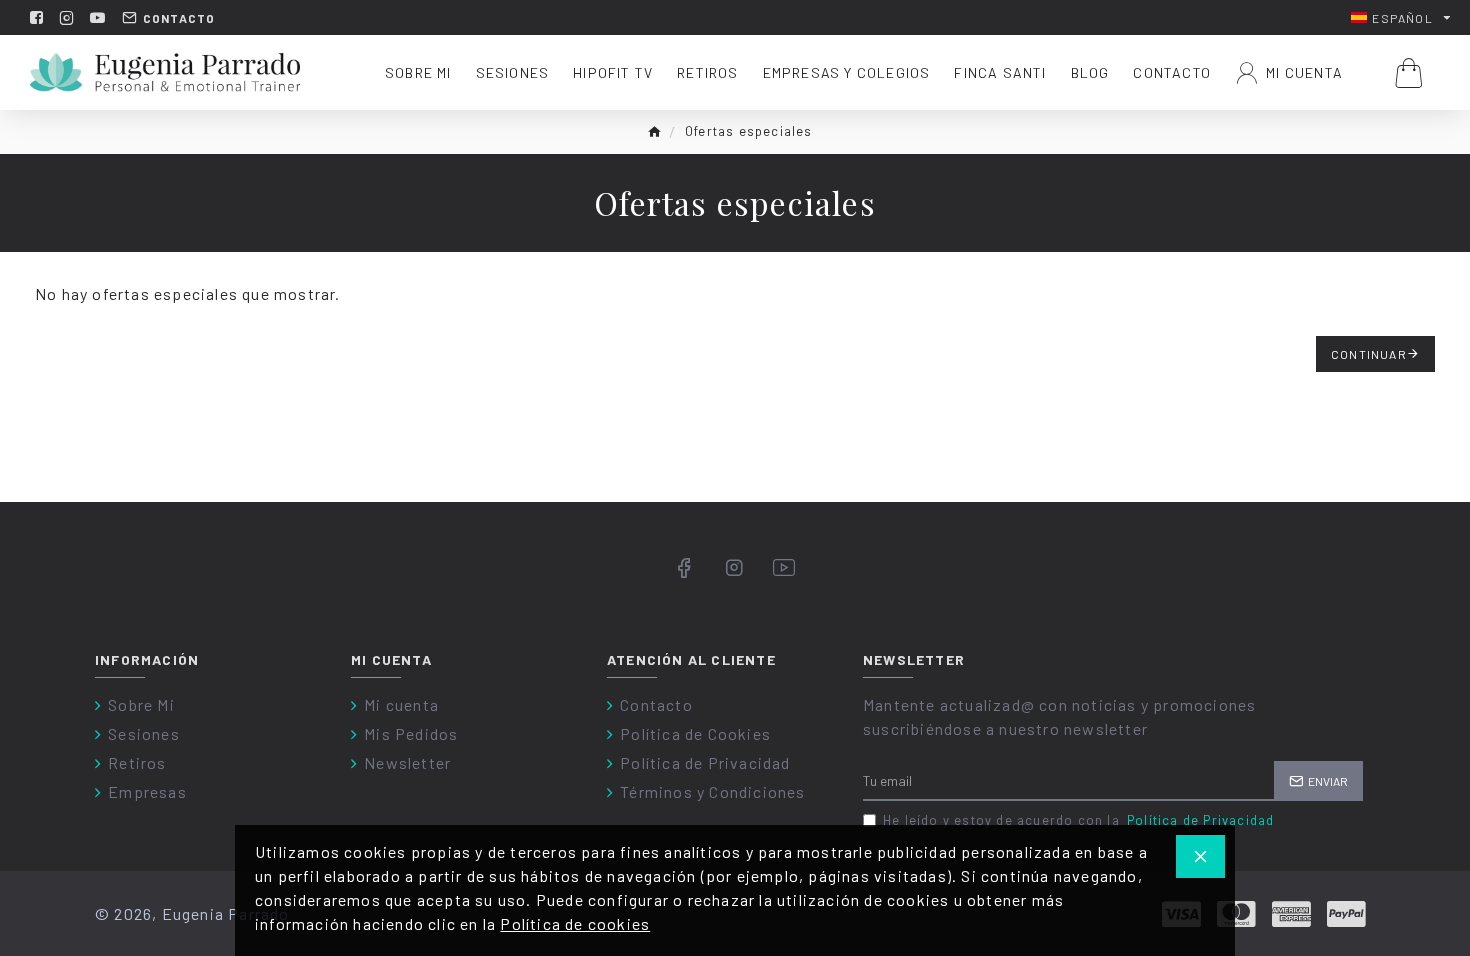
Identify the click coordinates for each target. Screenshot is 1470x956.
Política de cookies (575, 923)
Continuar (1369, 354)
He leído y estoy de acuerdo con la (1078, 820)
